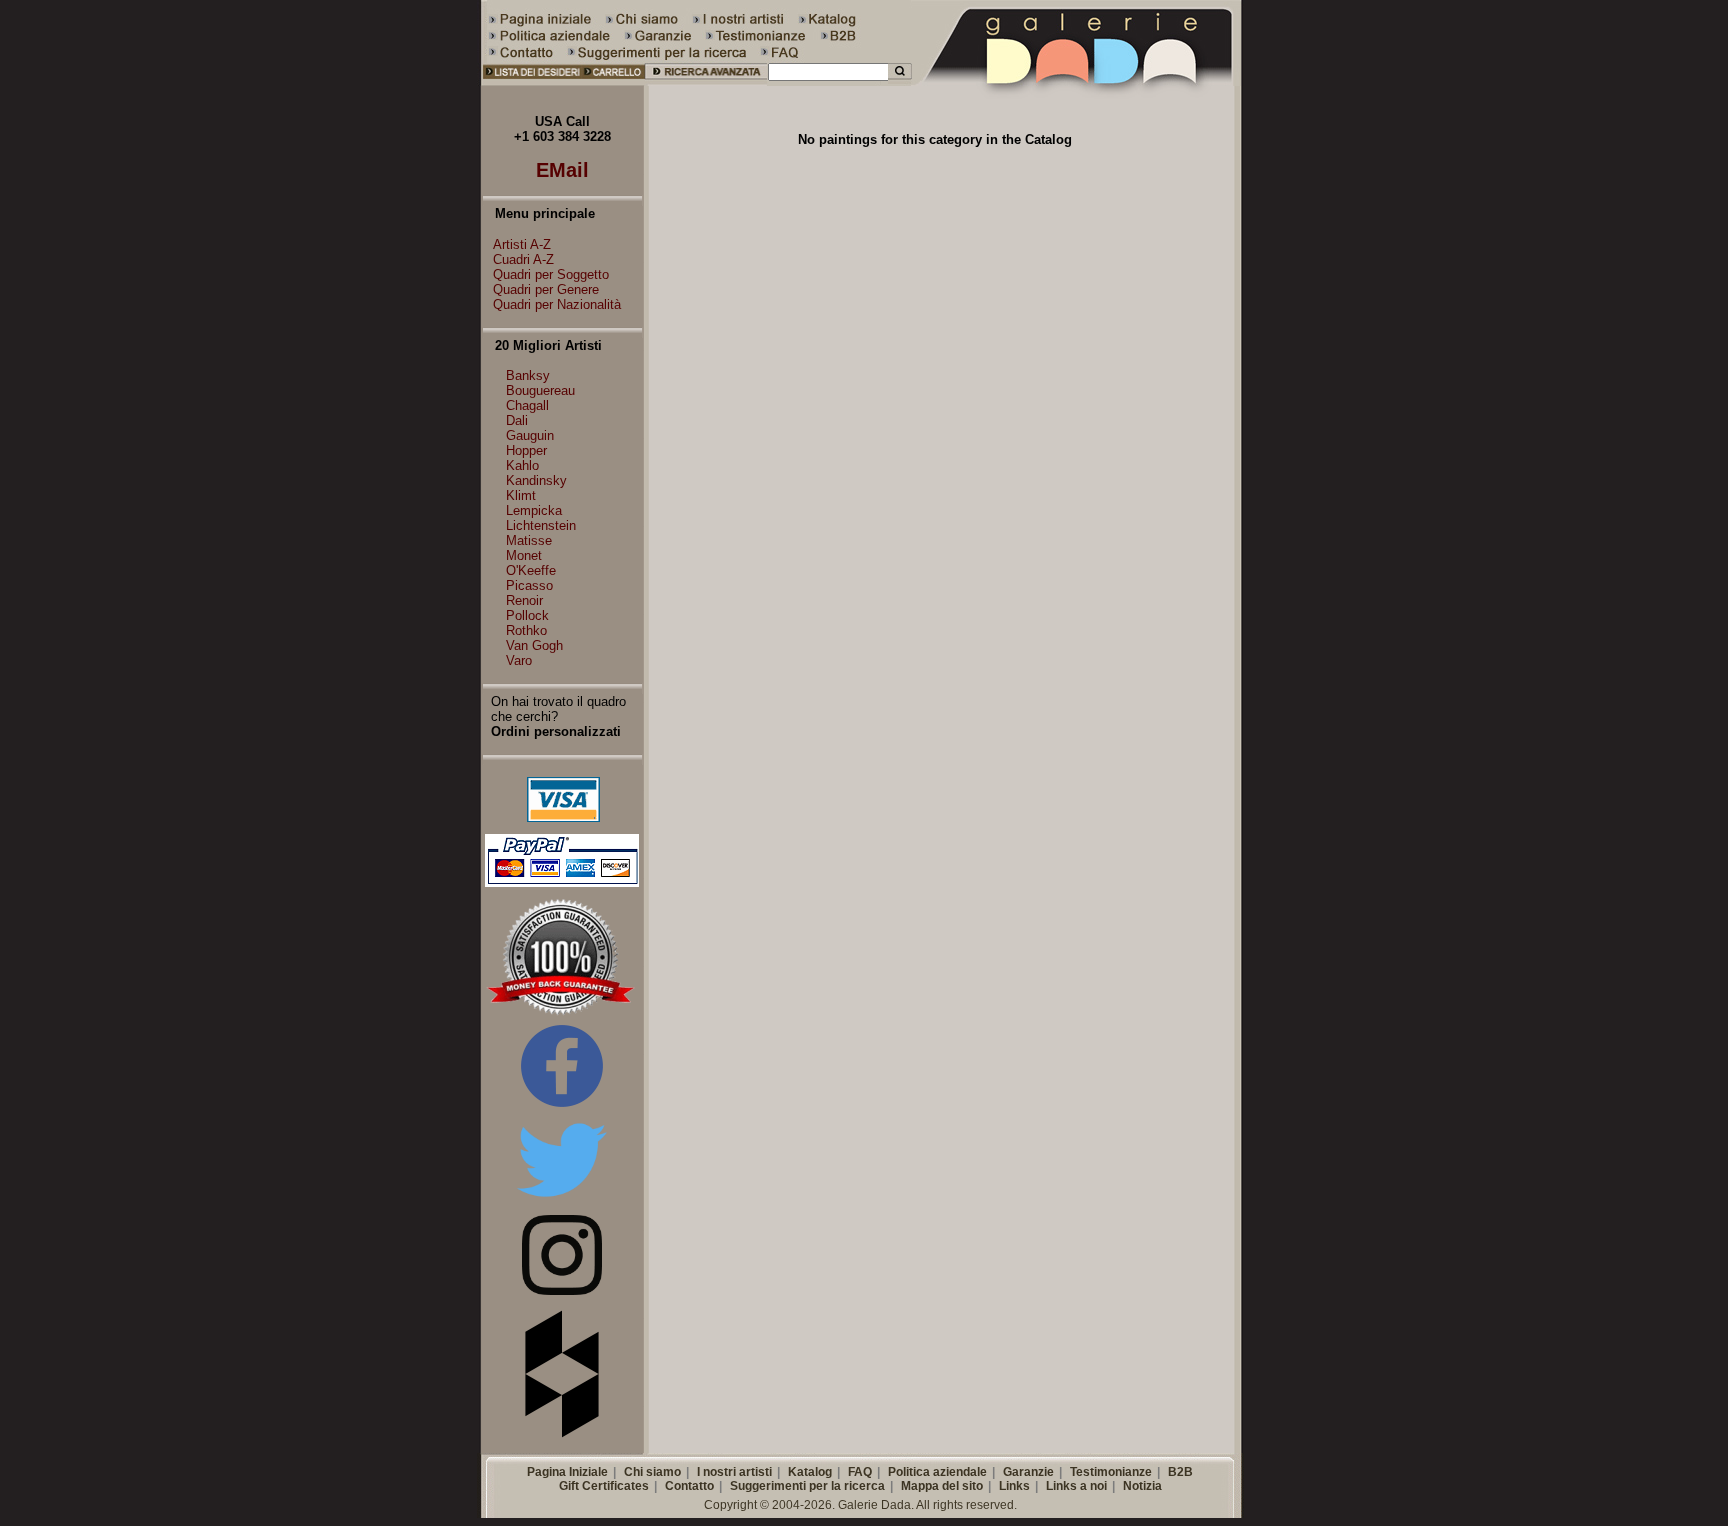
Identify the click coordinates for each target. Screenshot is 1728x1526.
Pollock (527, 615)
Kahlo (522, 465)
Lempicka (534, 510)
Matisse (529, 540)
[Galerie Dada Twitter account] (562, 1200)
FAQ (860, 1472)
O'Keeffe (531, 570)
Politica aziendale (937, 1472)
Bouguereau (540, 390)
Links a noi (1076, 1486)
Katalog (810, 1472)
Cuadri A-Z (523, 259)
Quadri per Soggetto (551, 274)
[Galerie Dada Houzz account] (562, 1433)
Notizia (1142, 1486)
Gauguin (530, 435)
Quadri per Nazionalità (557, 304)
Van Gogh (534, 645)
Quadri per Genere (546, 289)
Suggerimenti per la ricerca (807, 1486)
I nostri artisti (734, 1472)
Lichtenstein (541, 525)
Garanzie (1028, 1472)
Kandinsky (536, 480)
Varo (519, 660)
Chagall (527, 405)
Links (1014, 1486)
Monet (524, 555)
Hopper (526, 450)
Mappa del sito (942, 1486)
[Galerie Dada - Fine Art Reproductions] (1078, 81)
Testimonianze (1111, 1472)
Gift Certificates (604, 1486)
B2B (1180, 1472)
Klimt (521, 495)
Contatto (689, 1486)
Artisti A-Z (522, 244)
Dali (517, 420)
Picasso (529, 585)
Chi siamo (652, 1472)
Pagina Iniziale (567, 1472)
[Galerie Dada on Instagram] (562, 1290)
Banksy (528, 375)
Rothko (526, 630)
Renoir (524, 600)
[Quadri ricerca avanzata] (706, 81)
